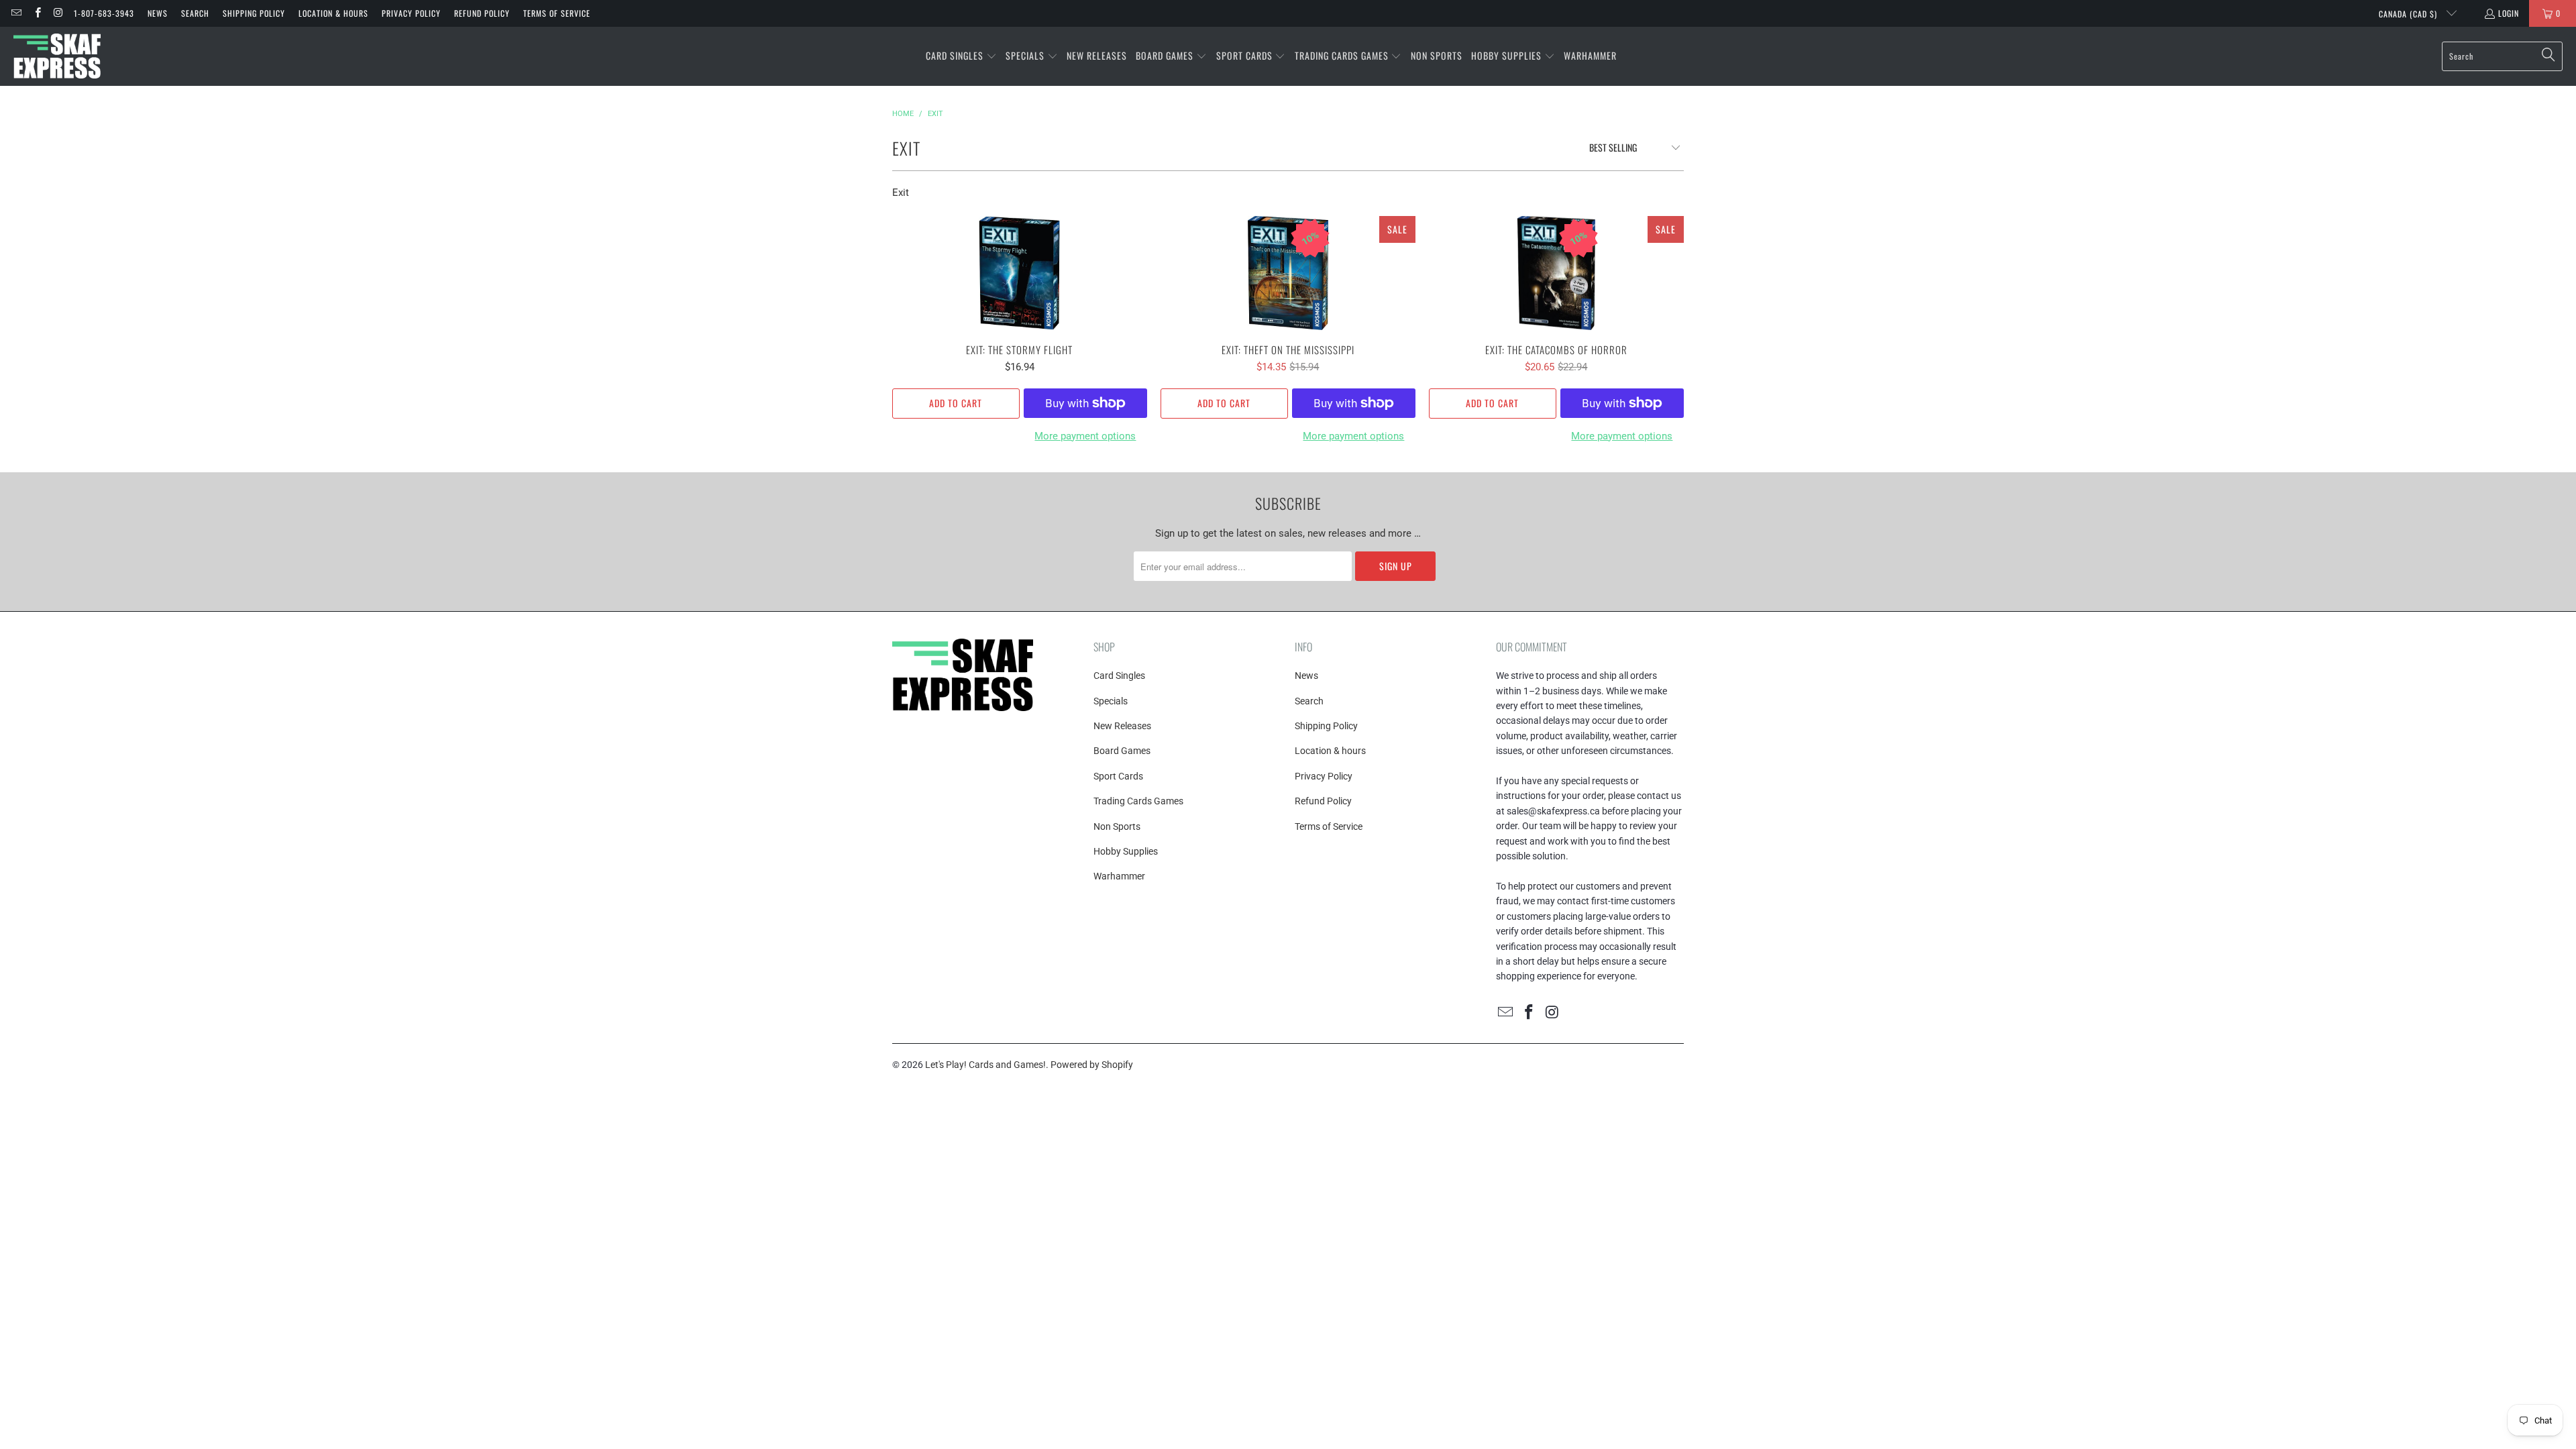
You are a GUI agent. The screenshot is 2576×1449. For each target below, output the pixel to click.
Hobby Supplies (1126, 851)
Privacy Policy (411, 13)
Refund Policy (482, 13)
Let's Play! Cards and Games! (985, 1065)
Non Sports (1117, 826)
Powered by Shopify (1092, 1065)
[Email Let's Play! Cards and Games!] (16, 13)
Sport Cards (1118, 776)
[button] (961, 56)
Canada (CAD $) (2409, 14)
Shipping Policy (254, 13)
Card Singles (1119, 676)
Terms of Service (557, 13)
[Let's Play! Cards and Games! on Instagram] (58, 13)
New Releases (1122, 726)
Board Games (1122, 751)
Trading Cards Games (1138, 801)
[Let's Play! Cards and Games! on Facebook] (37, 13)
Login (2509, 13)
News (158, 13)
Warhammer (1119, 876)
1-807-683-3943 (104, 13)
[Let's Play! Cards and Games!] (57, 56)
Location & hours (333, 13)
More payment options (1085, 436)
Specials (1111, 701)
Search (195, 13)
